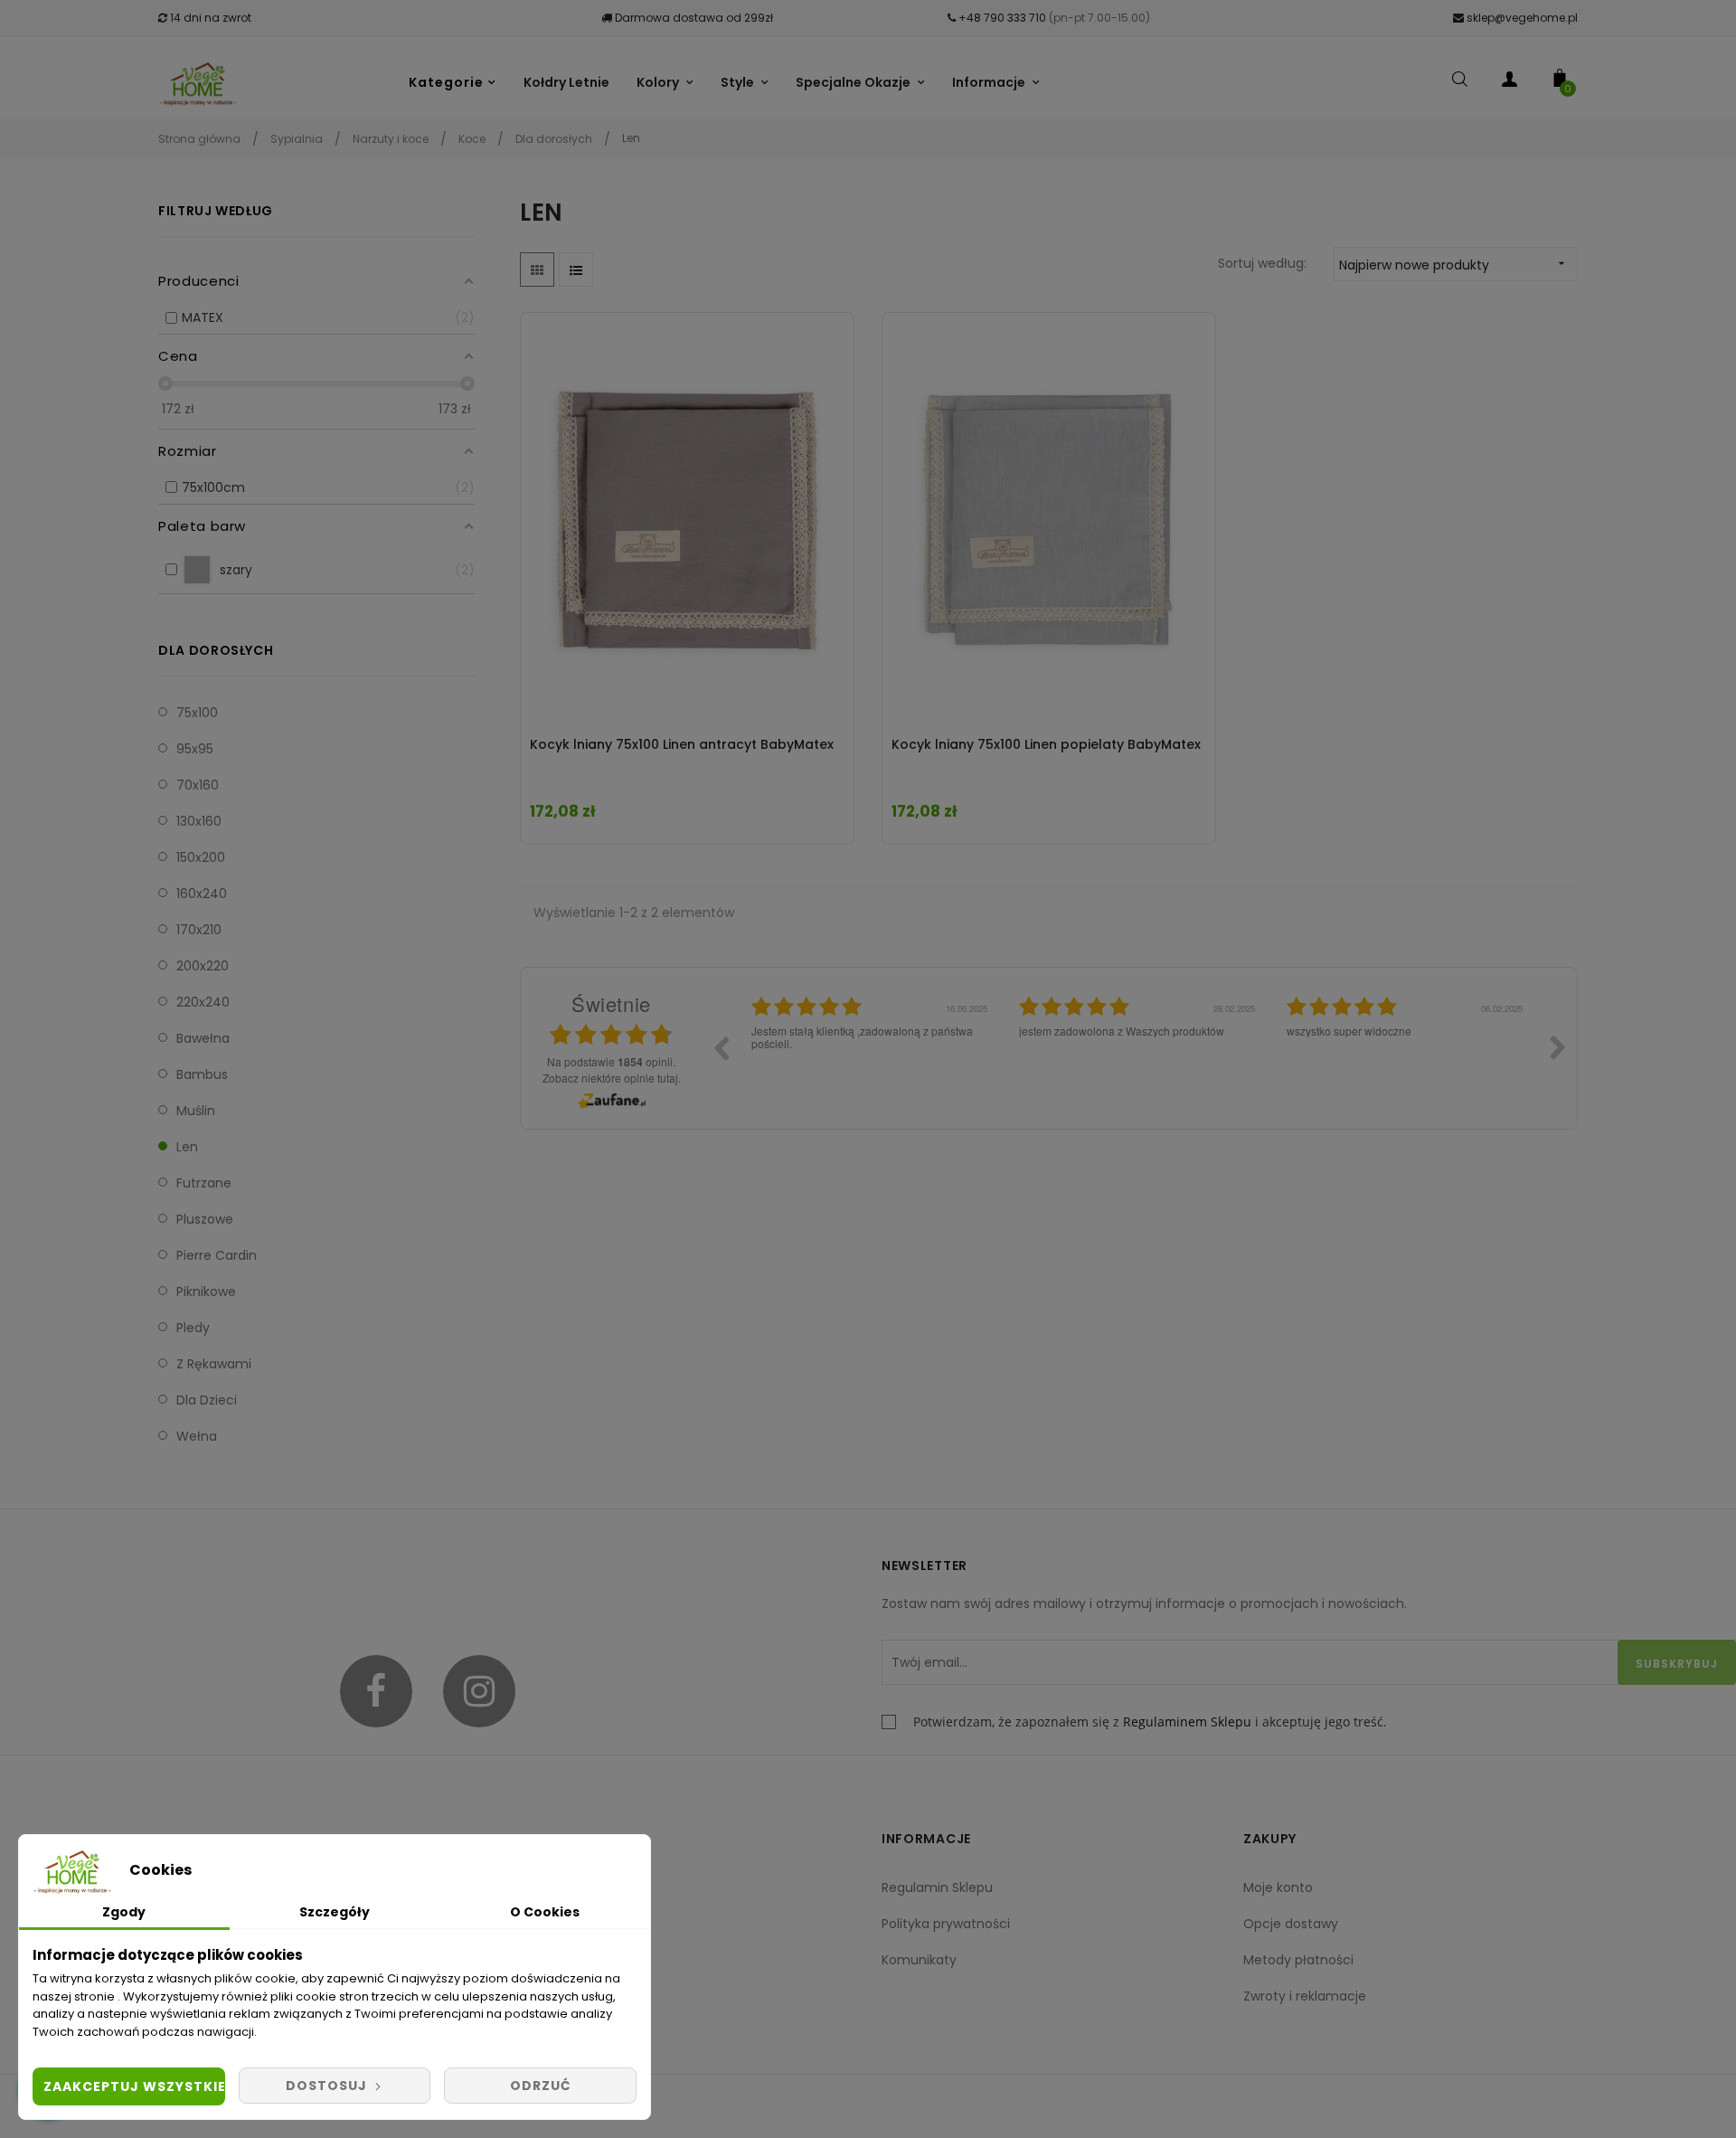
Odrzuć (541, 2086)
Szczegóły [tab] (335, 1912)
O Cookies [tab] (545, 1912)
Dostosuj (328, 2086)
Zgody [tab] (124, 1912)
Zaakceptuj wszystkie (134, 2086)
